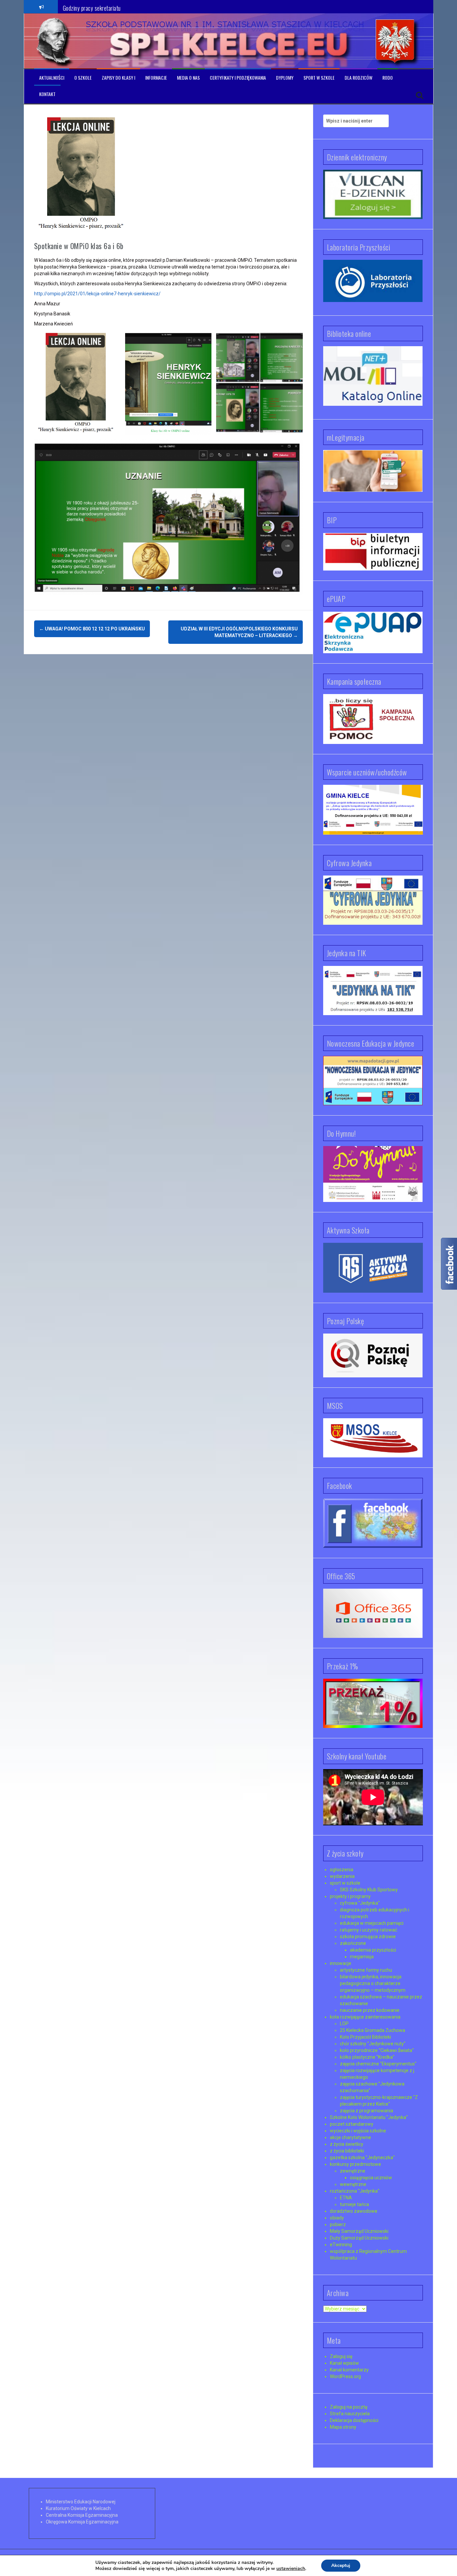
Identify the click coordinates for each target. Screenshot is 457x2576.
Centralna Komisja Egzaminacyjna (82, 2515)
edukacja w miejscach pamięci (372, 1923)
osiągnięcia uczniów (371, 2178)
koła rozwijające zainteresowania (365, 2017)
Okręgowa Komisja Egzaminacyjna (82, 2522)
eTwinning (341, 2245)
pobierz (338, 2224)
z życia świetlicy (347, 2144)
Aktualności (52, 78)
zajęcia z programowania (367, 2111)
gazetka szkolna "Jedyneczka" (362, 2157)
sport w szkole (345, 1883)
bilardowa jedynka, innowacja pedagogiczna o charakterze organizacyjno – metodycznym (373, 1983)
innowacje (341, 1963)
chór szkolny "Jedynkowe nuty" (373, 2044)
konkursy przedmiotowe (355, 2164)
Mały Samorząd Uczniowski (359, 2231)
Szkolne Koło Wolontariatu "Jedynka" (369, 2117)
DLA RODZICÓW (358, 78)
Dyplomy (285, 78)
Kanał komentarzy (349, 2370)
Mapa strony (343, 2427)
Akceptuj (341, 2565)
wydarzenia (342, 1876)
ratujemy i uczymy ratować (369, 1930)
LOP (344, 2024)
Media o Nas (188, 78)
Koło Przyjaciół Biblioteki (365, 2037)
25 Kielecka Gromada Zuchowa (373, 2030)
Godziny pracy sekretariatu (92, 6)
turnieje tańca (354, 2204)
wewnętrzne (353, 2184)
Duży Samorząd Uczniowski (359, 2238)
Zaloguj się (341, 2356)
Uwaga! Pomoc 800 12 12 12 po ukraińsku (92, 629)
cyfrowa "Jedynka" (360, 1903)
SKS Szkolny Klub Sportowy (369, 1890)
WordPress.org (345, 2376)
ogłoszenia (342, 1870)
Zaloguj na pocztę (349, 2407)
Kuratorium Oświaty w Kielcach (78, 2508)
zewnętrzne (353, 2171)
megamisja (362, 1957)
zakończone (353, 1943)
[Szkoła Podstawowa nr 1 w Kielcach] (54, 41)
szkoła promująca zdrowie (368, 1937)
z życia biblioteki (347, 2151)
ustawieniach (291, 2569)
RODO (388, 78)
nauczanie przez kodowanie (370, 2010)
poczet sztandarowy (352, 2124)
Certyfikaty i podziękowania (238, 78)
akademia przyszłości (373, 1950)
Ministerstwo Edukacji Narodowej (81, 2502)
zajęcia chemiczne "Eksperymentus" (378, 2064)
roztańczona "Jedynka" (355, 2191)
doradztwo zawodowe (354, 2211)
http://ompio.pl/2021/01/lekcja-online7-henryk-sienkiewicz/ (97, 294)
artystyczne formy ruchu (366, 1970)
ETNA (346, 2198)
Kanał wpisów (344, 2363)
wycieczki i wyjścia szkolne (358, 2131)
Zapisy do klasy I (118, 78)
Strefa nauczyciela (350, 2414)
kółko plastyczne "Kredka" (367, 2057)
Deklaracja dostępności (354, 2420)
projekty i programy (350, 1896)
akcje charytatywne (350, 2137)
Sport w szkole (319, 78)
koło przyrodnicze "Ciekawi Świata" (377, 2050)
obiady (337, 2218)
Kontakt (47, 94)
